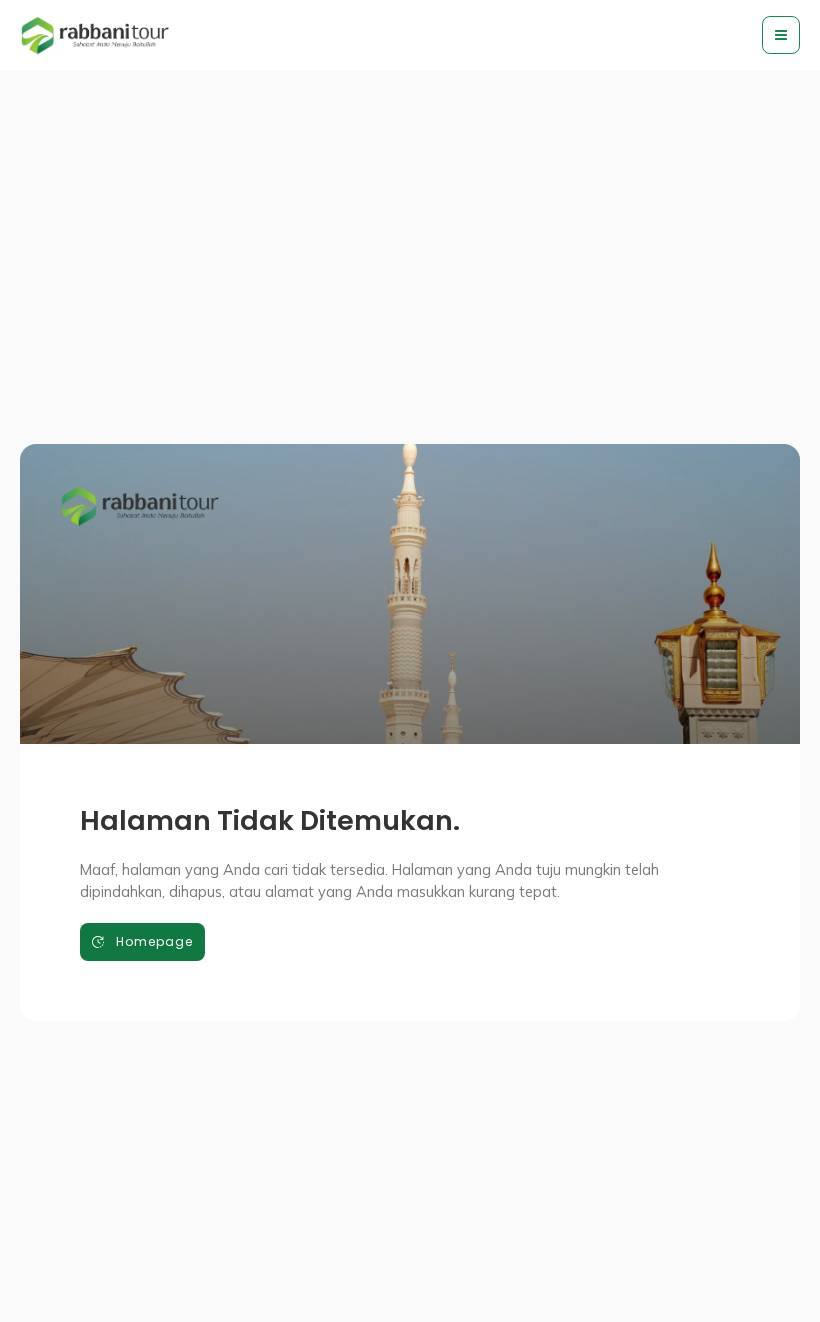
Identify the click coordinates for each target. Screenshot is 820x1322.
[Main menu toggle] (781, 35)
